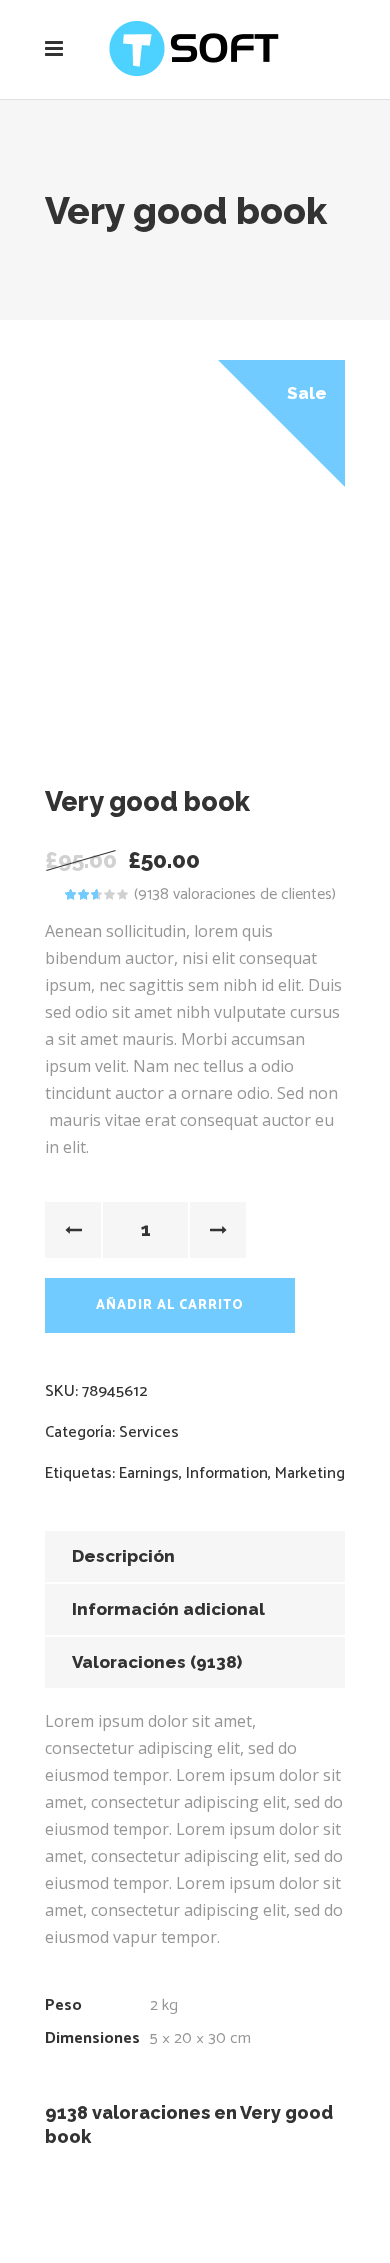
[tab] (195, 1556)
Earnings (149, 1473)
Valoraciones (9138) (157, 1662)
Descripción (123, 1556)
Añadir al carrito (170, 1305)
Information (227, 1473)
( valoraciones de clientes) (235, 894)
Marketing (310, 1473)
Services (149, 1432)
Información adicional (168, 1609)
